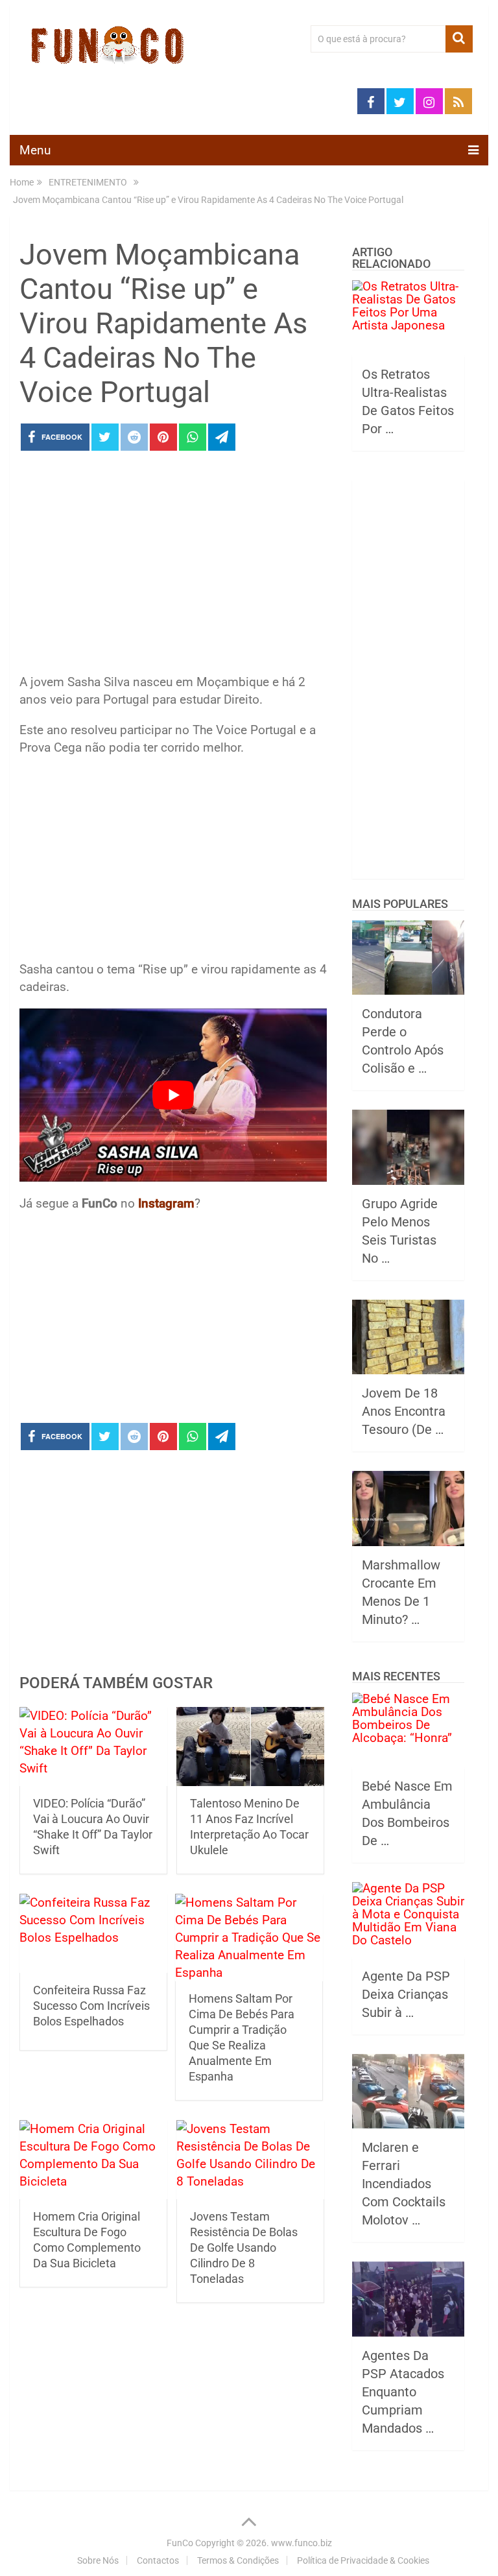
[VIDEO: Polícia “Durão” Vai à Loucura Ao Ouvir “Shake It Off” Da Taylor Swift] (93, 1747)
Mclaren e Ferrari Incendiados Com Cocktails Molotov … (404, 2184)
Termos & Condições (238, 2560)
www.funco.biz (302, 2543)
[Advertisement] (173, 566)
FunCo (180, 2543)
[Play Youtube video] (173, 1095)
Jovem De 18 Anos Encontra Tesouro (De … (404, 1411)
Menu (35, 150)
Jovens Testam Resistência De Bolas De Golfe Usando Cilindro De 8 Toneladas (244, 2248)
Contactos (158, 2560)
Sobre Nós (98, 2560)
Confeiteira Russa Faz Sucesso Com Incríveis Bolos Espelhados (91, 2006)
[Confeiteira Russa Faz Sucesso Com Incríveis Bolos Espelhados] (93, 1933)
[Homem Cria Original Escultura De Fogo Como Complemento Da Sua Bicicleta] (93, 2160)
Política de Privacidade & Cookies (363, 2560)
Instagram (166, 1203)
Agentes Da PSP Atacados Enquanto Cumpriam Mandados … (403, 2392)
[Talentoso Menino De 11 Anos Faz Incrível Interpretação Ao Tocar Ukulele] (250, 1747)
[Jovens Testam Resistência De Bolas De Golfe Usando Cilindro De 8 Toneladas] (250, 2160)
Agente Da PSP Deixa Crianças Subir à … (406, 1994)
